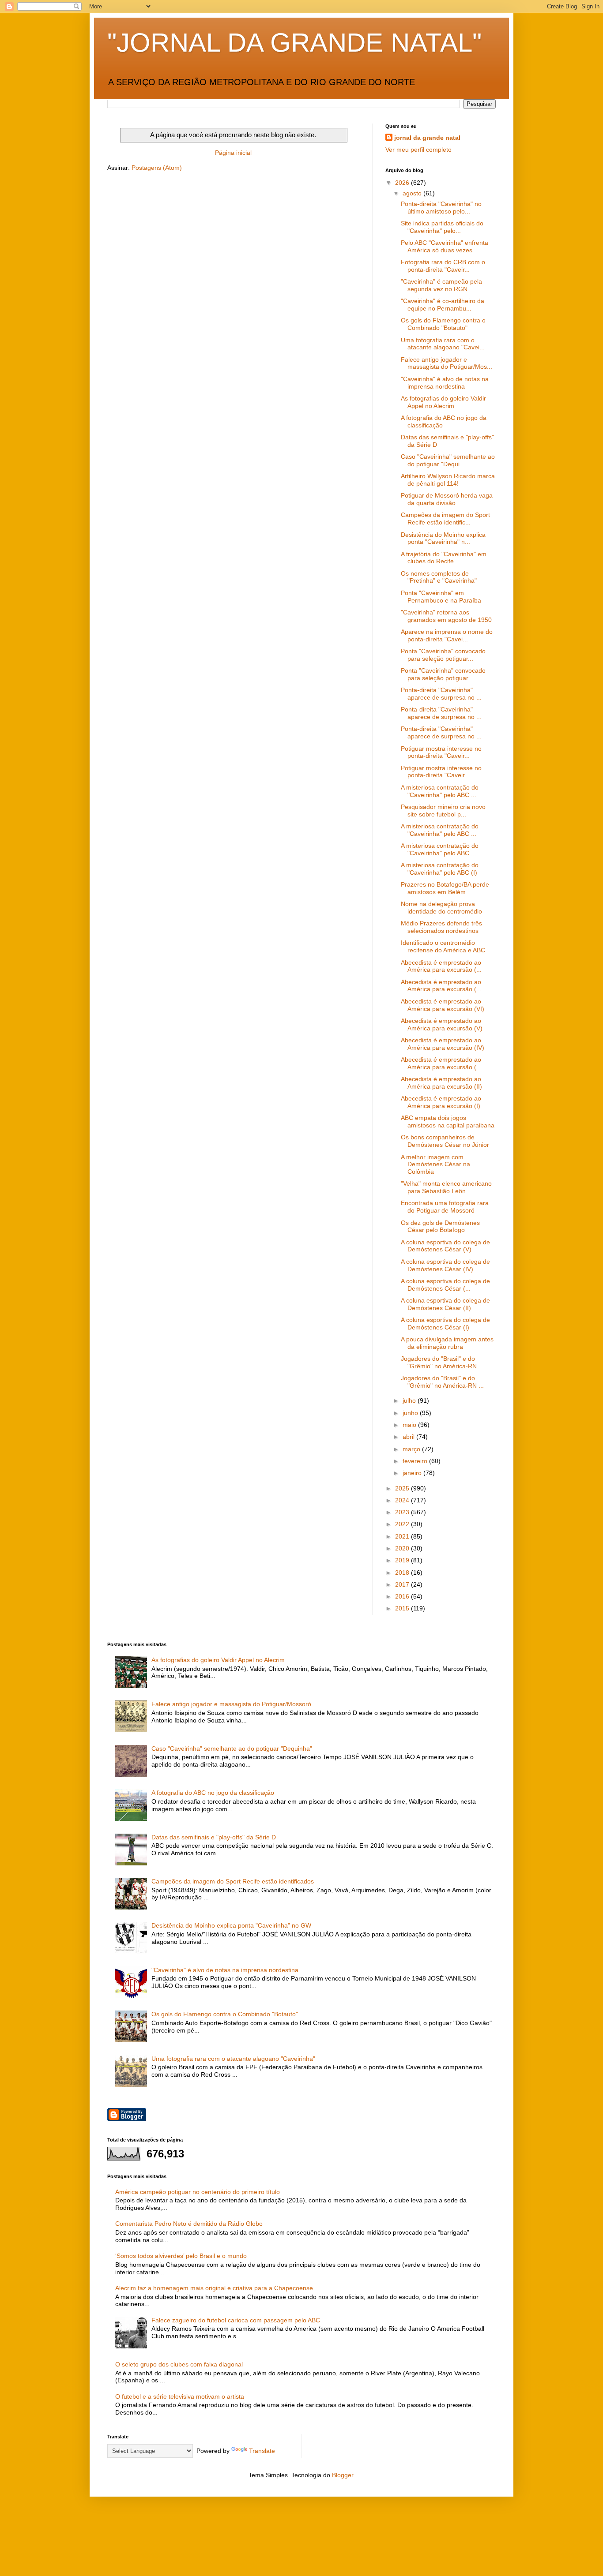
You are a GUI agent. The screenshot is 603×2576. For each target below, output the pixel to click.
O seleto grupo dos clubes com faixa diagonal (179, 2364)
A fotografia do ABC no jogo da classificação (213, 1793)
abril (409, 1437)
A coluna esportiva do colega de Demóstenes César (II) (445, 1304)
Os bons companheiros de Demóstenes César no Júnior (445, 1141)
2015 (403, 1608)
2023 (403, 1512)
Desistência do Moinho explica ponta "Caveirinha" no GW (231, 1925)
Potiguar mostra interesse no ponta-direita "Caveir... (441, 752)
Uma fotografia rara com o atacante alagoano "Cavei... (443, 344)
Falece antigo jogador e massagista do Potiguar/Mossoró (231, 1704)
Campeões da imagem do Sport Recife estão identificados (233, 1881)
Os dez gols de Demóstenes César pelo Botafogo (440, 1226)
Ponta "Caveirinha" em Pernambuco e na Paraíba (441, 597)
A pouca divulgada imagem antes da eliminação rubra (447, 1343)
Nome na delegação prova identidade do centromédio (441, 908)
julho (410, 1400)
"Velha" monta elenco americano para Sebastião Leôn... (446, 1187)
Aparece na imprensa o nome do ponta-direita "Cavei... (447, 635)
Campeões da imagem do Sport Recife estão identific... (445, 519)
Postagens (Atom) (157, 168)
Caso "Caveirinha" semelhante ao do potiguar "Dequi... (448, 460)
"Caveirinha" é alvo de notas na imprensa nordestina (445, 383)
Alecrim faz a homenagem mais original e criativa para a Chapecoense (214, 2288)
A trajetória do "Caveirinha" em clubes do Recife (444, 558)
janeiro (413, 1473)
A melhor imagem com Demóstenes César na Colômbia (435, 1164)
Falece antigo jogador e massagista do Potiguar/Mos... (447, 363)
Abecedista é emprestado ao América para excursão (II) (441, 1083)
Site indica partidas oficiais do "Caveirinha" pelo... (442, 227)
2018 (403, 1573)
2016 (403, 1596)
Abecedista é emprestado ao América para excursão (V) (442, 1024)
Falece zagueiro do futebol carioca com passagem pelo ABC (236, 2320)
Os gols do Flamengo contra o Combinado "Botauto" (443, 324)
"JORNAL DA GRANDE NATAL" (294, 43)
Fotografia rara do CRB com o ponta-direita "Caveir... (443, 266)
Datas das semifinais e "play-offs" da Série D (214, 1837)
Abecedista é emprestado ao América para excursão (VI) (443, 1005)
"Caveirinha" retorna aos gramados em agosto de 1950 (446, 616)
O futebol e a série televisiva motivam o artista (180, 2396)
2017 (403, 1584)
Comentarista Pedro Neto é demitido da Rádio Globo (189, 2224)
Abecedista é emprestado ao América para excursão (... (441, 966)
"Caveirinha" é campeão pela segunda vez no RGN (441, 285)
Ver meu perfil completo (418, 150)
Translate (262, 2451)
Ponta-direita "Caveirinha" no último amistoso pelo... (441, 208)
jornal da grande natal (427, 138)
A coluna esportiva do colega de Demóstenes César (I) (445, 1324)
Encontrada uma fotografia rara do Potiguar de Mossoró (445, 1207)
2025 (403, 1488)
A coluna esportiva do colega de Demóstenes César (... (445, 1285)
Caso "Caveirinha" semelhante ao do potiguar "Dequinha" (232, 1749)
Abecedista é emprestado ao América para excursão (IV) (443, 1044)
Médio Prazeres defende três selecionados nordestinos (441, 927)
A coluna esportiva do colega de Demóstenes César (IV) (445, 1265)
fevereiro (416, 1461)
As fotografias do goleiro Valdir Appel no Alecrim (443, 402)
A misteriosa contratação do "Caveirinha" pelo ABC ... (440, 791)
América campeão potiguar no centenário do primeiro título (198, 2192)
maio (410, 1425)
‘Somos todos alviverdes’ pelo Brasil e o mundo (181, 2256)
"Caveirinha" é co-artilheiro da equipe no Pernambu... (443, 305)
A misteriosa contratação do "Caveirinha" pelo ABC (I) (440, 869)
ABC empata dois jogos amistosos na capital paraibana (448, 1121)
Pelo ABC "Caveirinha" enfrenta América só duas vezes (445, 246)
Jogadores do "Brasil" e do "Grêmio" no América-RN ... (442, 1362)
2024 (403, 1500)
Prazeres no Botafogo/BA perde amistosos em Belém (445, 888)
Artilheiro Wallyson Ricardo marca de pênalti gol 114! (448, 480)
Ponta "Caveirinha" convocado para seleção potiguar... (443, 655)
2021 (403, 1536)
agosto (413, 193)
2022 (403, 1524)
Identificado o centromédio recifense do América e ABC (443, 946)
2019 (403, 1560)
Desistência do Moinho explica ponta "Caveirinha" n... (443, 538)
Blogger (343, 2475)
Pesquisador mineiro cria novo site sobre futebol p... (443, 811)
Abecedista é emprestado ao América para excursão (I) (441, 1102)
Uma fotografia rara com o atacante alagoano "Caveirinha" (233, 2059)
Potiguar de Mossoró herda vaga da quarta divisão (447, 499)
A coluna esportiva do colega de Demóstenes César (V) (445, 1246)
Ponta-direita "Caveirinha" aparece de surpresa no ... (441, 694)
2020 (403, 1548)
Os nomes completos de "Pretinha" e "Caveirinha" (439, 577)
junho (411, 1413)
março (412, 1449)
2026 (403, 183)
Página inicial (233, 153)
